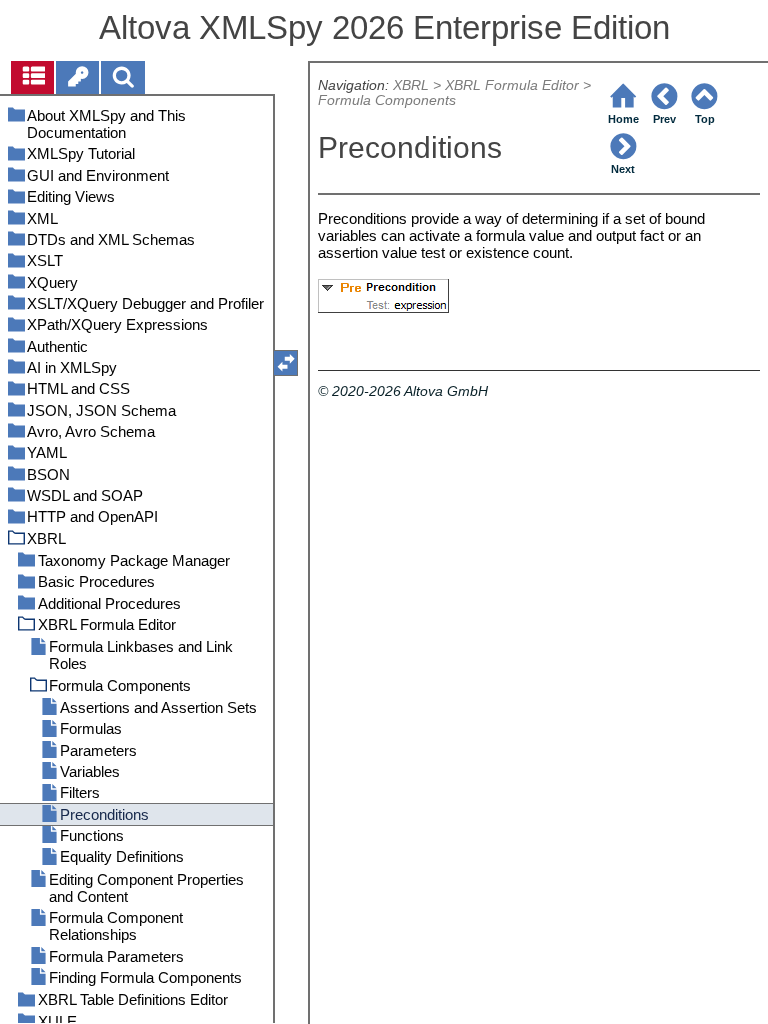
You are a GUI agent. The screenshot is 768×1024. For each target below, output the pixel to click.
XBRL (411, 85)
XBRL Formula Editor (512, 85)
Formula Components (387, 100)
